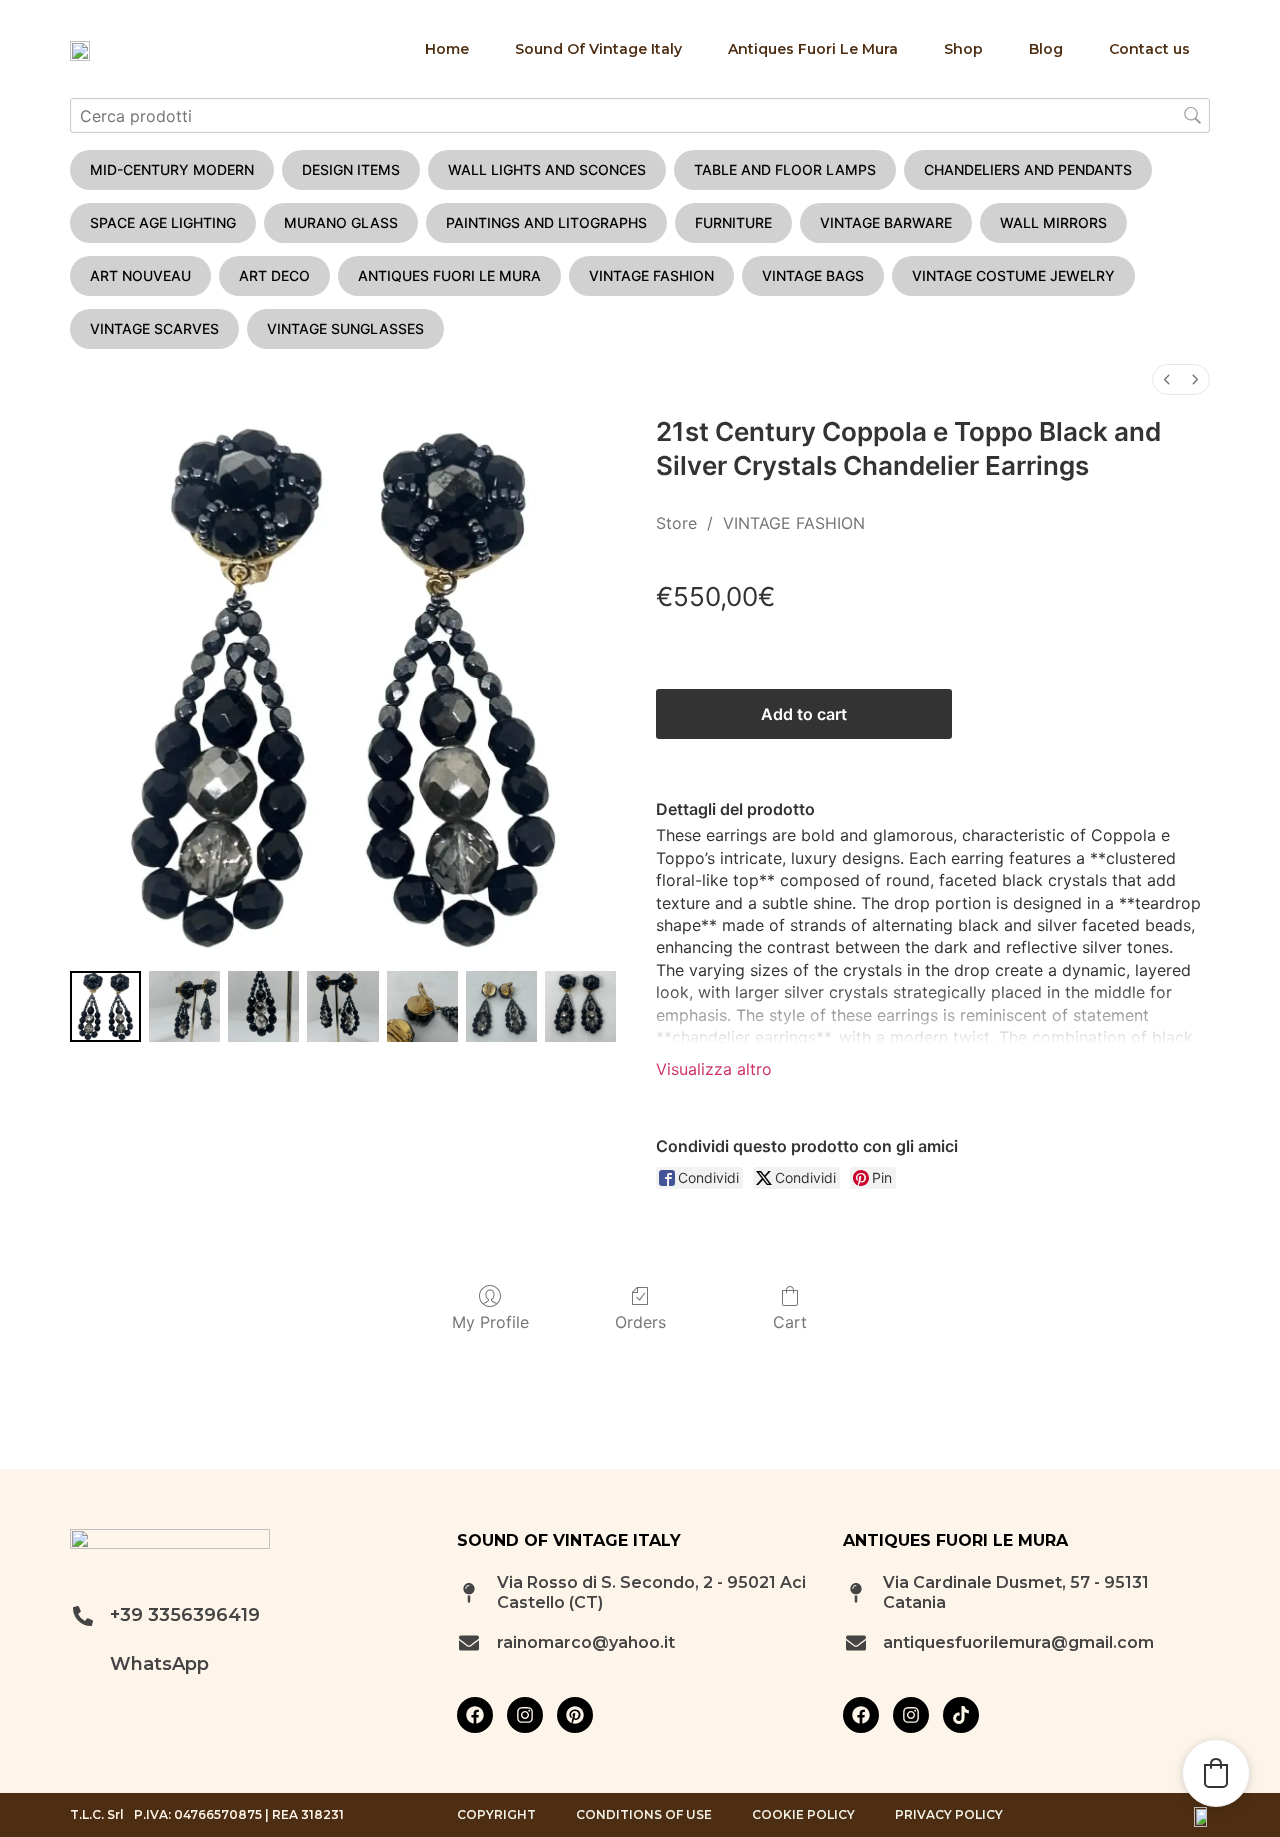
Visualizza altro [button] (714, 1069)
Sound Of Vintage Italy (598, 49)
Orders (640, 1322)
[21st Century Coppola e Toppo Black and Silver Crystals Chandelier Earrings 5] (501, 1006)
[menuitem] (1167, 379)
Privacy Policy (949, 1815)
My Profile (490, 1322)
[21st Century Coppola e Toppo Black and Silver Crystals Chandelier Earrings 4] (422, 1006)
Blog (1046, 49)
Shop (963, 49)
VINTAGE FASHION (794, 523)
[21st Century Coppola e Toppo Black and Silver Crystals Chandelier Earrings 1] (184, 1006)
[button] (1216, 1773)
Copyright (496, 1815)
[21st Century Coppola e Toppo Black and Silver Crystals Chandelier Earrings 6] (580, 1006)
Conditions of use (644, 1815)
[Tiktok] (961, 1715)
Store (676, 523)
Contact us (1149, 49)
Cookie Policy (803, 1815)
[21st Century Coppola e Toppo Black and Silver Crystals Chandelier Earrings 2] (263, 1006)
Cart (790, 1322)
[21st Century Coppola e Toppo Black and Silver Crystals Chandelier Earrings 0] (105, 1006)
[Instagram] (525, 1715)
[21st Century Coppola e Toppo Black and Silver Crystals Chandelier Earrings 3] (342, 1006)
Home (447, 49)
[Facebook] (475, 1715)
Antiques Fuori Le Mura (813, 49)
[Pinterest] (575, 1715)
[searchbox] (640, 115)
